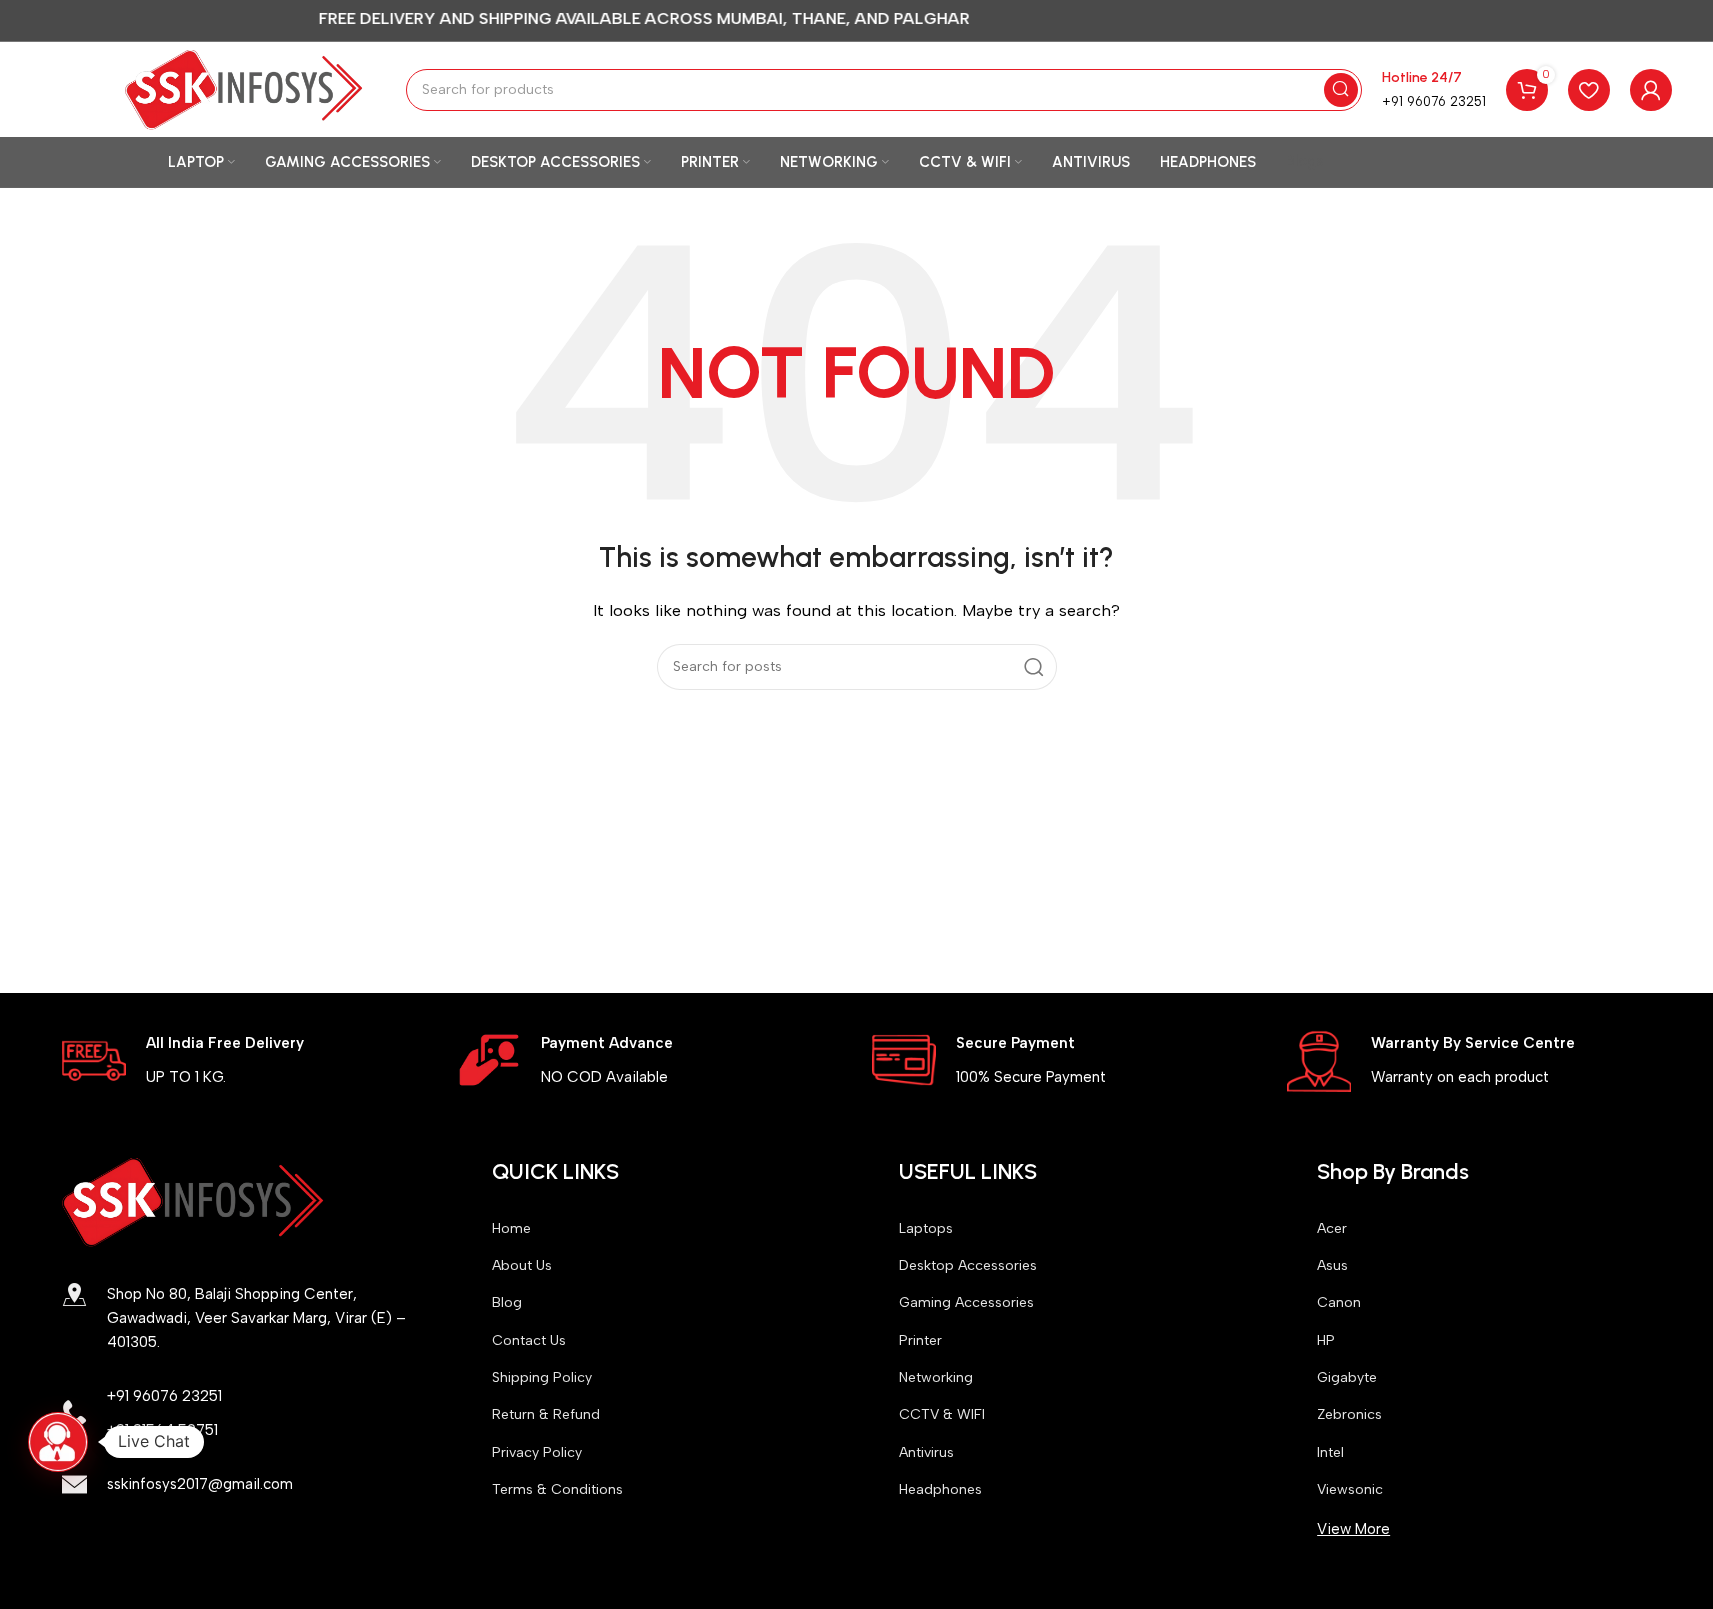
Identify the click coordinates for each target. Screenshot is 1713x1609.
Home (511, 1228)
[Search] (1341, 90)
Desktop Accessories (968, 1265)
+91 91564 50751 (162, 1430)
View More (1353, 1529)
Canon (1339, 1302)
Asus (1332, 1265)
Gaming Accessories (966, 1302)
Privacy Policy (537, 1452)
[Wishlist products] (1589, 90)
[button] (58, 1442)
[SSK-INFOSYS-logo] (193, 1202)
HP (1326, 1340)
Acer (1332, 1228)
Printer (920, 1340)
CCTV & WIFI (942, 1414)
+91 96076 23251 (1434, 101)
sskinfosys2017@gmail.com (200, 1484)
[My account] (1651, 90)
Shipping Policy (542, 1377)
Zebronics (1349, 1414)
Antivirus (926, 1452)
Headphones (940, 1489)
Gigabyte (1347, 1377)
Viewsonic (1350, 1489)
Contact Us (529, 1340)
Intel (1330, 1452)
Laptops (926, 1228)
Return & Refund (546, 1414)
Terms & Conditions (557, 1489)
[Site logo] (244, 88)
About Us (522, 1265)
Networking (936, 1377)
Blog (507, 1302)
